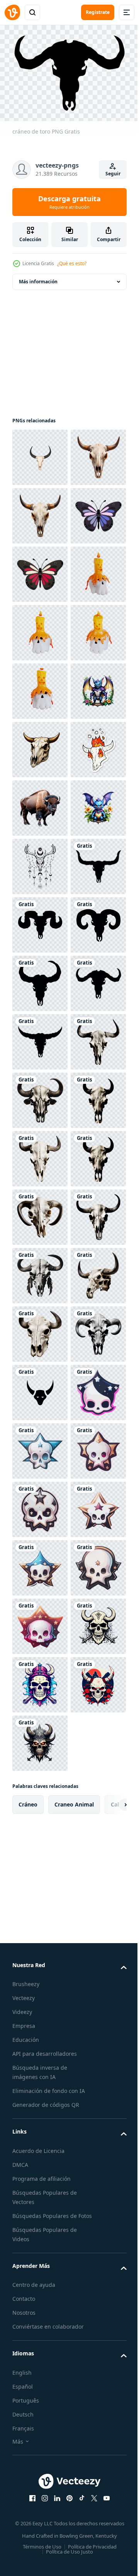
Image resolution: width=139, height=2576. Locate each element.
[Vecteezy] (12, 12)
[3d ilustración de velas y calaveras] (40, 745)
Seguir (113, 174)
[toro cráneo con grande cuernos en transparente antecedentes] (40, 570)
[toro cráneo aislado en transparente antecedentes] (40, 2323)
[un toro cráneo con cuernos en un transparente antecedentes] (40, 453)
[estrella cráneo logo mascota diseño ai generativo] (40, 2440)
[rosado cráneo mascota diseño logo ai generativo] (40, 2382)
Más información (38, 277)
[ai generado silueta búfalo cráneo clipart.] (40, 1680)
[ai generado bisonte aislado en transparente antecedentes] (40, 1154)
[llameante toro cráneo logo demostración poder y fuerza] (40, 1038)
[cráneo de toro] (40, 1330)
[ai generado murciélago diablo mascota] (40, 979)
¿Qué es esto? (72, 263)
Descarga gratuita (69, 202)
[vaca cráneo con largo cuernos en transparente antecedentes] (40, 512)
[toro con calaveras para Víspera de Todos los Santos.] (40, 628)
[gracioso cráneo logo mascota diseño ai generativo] (40, 2499)
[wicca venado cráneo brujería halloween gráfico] (40, 1271)
